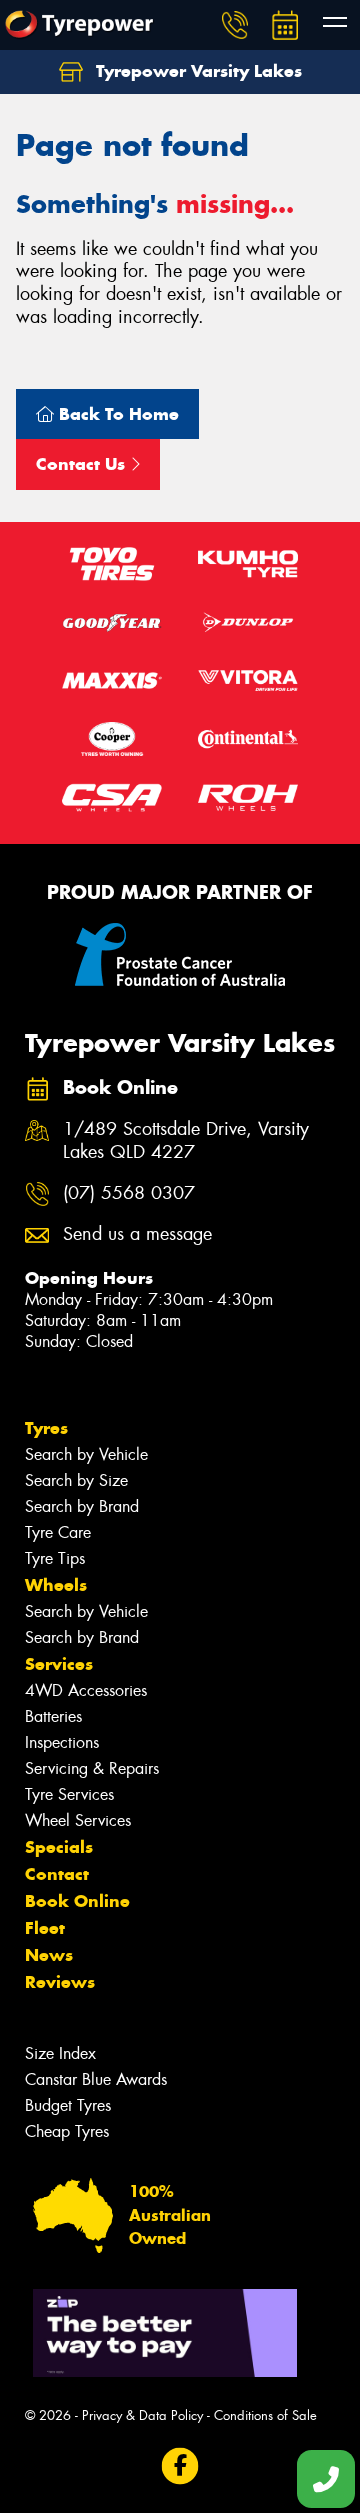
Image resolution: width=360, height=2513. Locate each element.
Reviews (60, 1982)
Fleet (45, 1928)
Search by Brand (82, 1506)
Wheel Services (78, 1820)
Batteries (53, 1716)
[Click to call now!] (235, 25)
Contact (57, 1874)
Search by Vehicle (86, 1454)
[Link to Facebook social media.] (180, 2466)
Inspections (62, 1742)
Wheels (56, 1585)
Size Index (60, 2053)
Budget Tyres (68, 2105)
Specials (59, 1847)
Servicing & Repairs (92, 1768)
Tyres (46, 1428)
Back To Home (116, 414)
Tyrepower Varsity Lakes (196, 71)
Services (59, 1664)
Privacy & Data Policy (142, 2415)
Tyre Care (58, 1532)
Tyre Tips (55, 1558)
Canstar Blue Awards (96, 2079)
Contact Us (83, 464)
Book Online (77, 1901)
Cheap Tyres (67, 2131)
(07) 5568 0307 (129, 1193)
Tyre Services (69, 1794)
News (49, 1955)
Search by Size (76, 1480)
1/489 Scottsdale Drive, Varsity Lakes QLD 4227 (186, 1141)
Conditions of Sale (265, 2415)
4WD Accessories (86, 1690)
